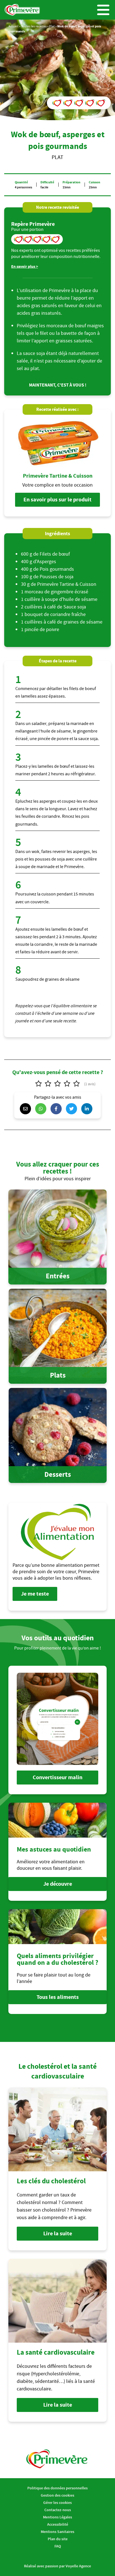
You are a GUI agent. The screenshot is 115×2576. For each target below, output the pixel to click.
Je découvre (58, 1884)
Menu (103, 10)
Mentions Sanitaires (57, 2532)
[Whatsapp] (42, 1109)
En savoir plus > (25, 266)
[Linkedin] (88, 1109)
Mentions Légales (57, 2517)
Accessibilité (58, 2524)
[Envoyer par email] (27, 1109)
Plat (52, 26)
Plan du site (58, 2539)
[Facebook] (57, 1109)
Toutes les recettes (34, 26)
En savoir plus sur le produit (57, 500)
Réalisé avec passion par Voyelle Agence (57, 2566)
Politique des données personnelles (57, 2488)
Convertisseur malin (57, 1777)
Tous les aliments (58, 1997)
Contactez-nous (58, 2510)
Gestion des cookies (57, 2495)
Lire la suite (58, 2233)
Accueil (13, 26)
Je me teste (35, 1594)
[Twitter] (73, 1109)
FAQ (58, 2546)
